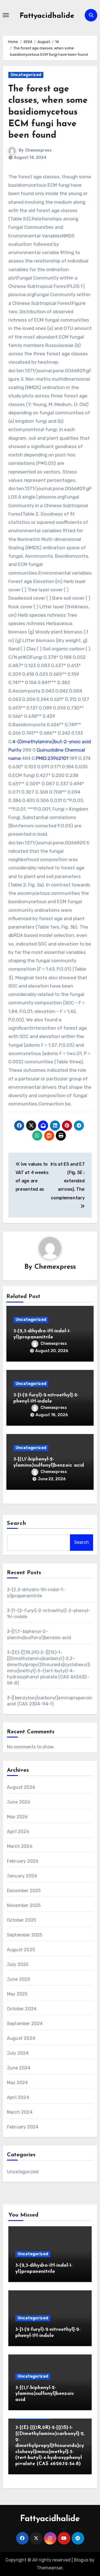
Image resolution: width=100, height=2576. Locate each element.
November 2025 (24, 1905)
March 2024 (20, 2112)
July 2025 (18, 1964)
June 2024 (19, 2068)
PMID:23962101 (52, 758)
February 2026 (23, 1861)
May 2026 (17, 1817)
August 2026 (21, 1787)
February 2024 (23, 2127)
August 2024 (21, 2038)
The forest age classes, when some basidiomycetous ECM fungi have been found (48, 112)
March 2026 (20, 1846)
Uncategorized (26, 75)
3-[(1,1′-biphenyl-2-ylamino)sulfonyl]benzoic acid (45, 2394)
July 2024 (18, 2053)
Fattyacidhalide (47, 16)
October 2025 (22, 1920)
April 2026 (18, 1832)
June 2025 (19, 1979)
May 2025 (17, 1994)
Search (17, 1523)
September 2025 (25, 1935)
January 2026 (22, 1876)
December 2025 (24, 1891)
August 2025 (21, 1950)
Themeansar (50, 2568)
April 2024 (18, 2097)
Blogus (81, 2560)
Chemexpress (38, 150)
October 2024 (22, 2009)
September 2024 (25, 2024)
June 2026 (19, 1802)
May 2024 (17, 2083)
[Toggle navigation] (6, 15)
